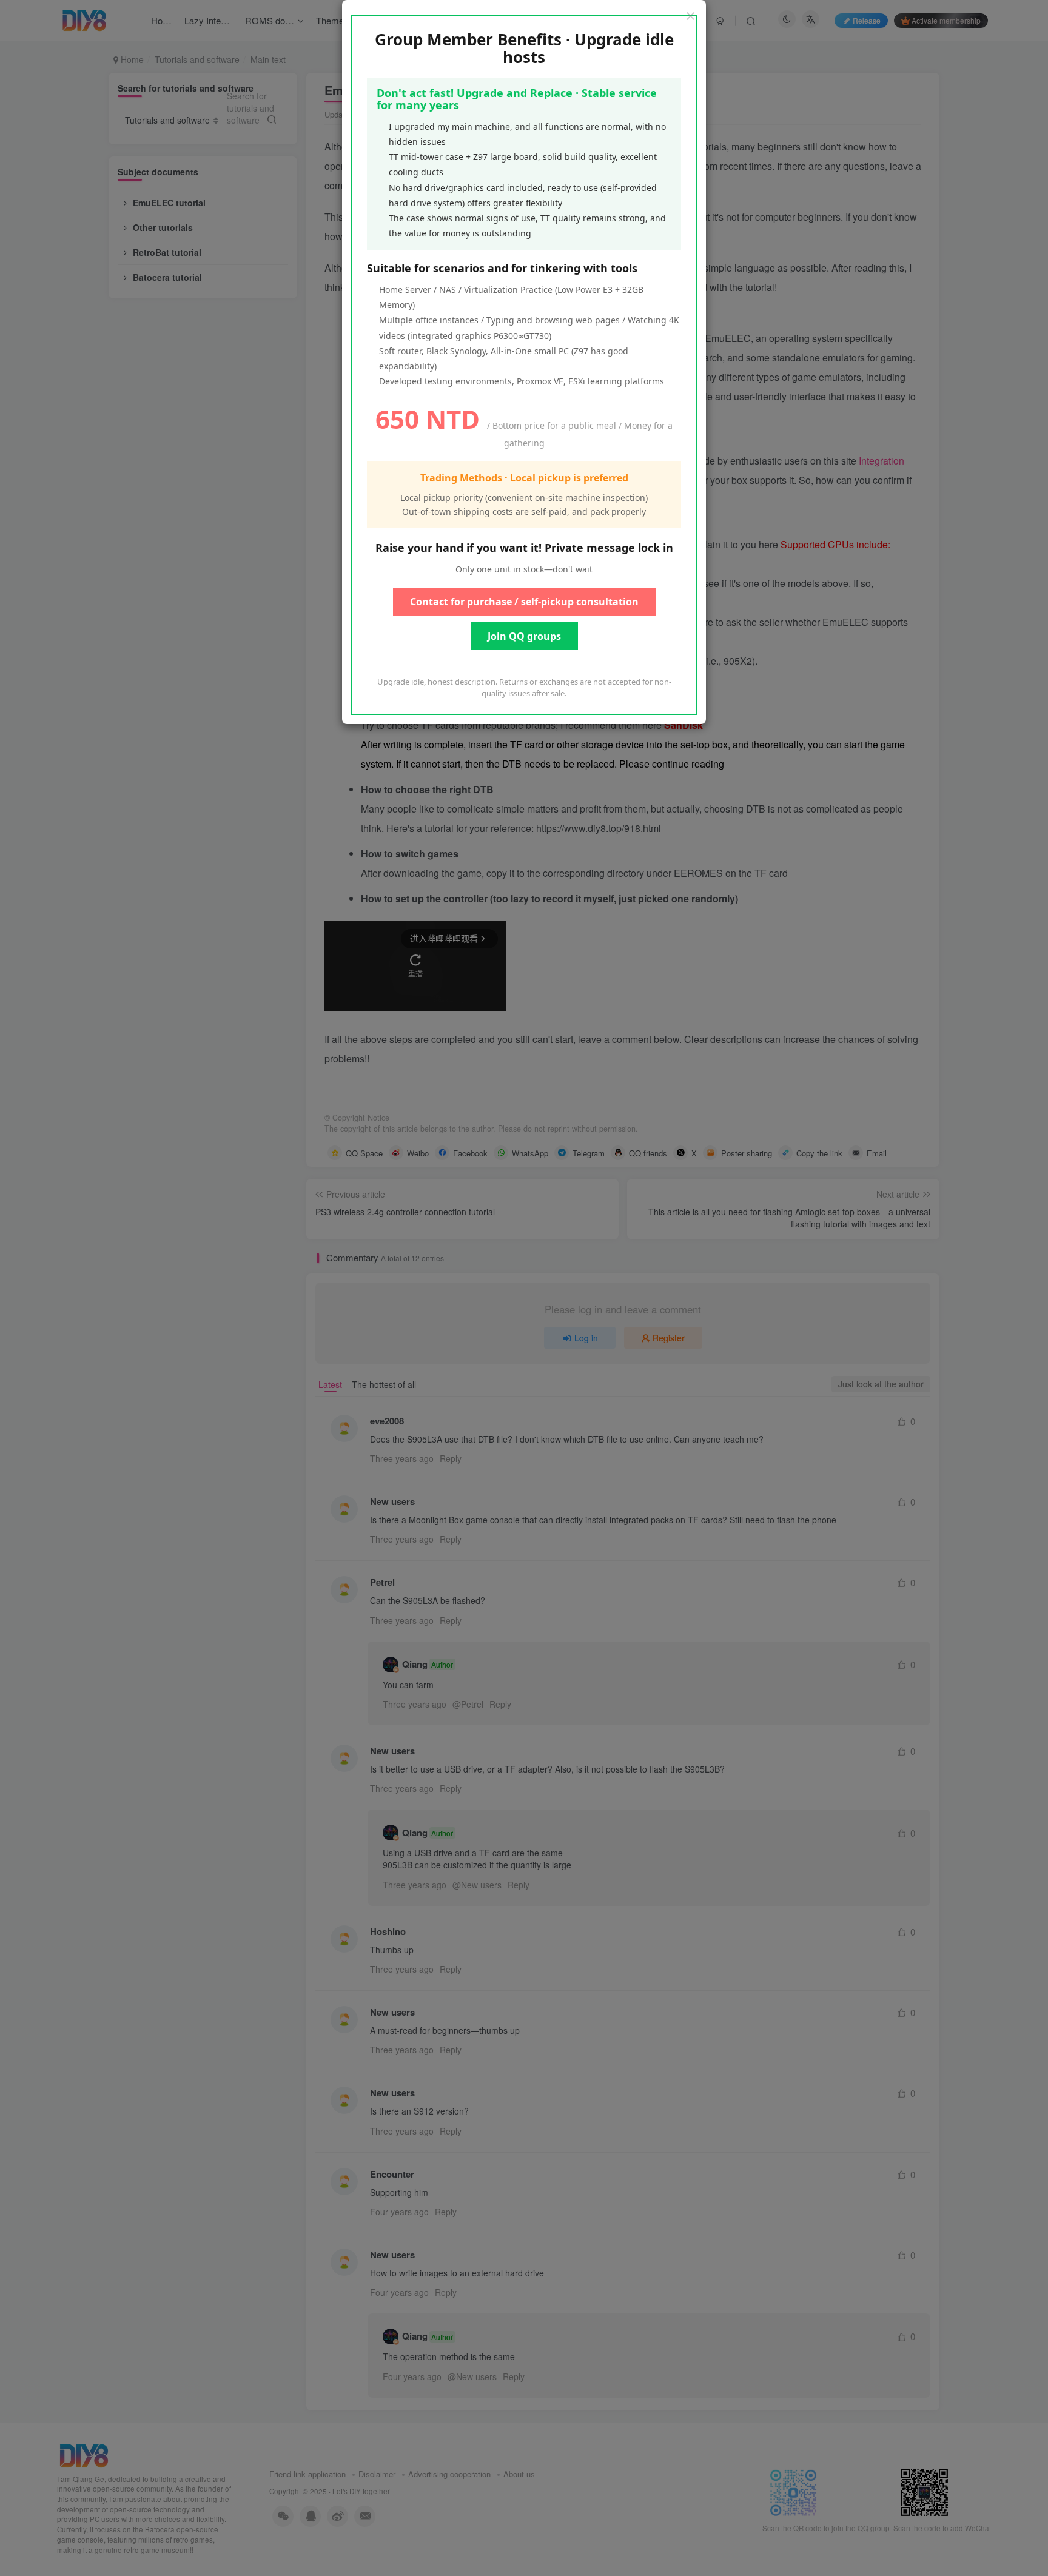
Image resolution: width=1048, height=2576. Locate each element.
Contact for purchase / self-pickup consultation (524, 602)
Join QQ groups (524, 636)
